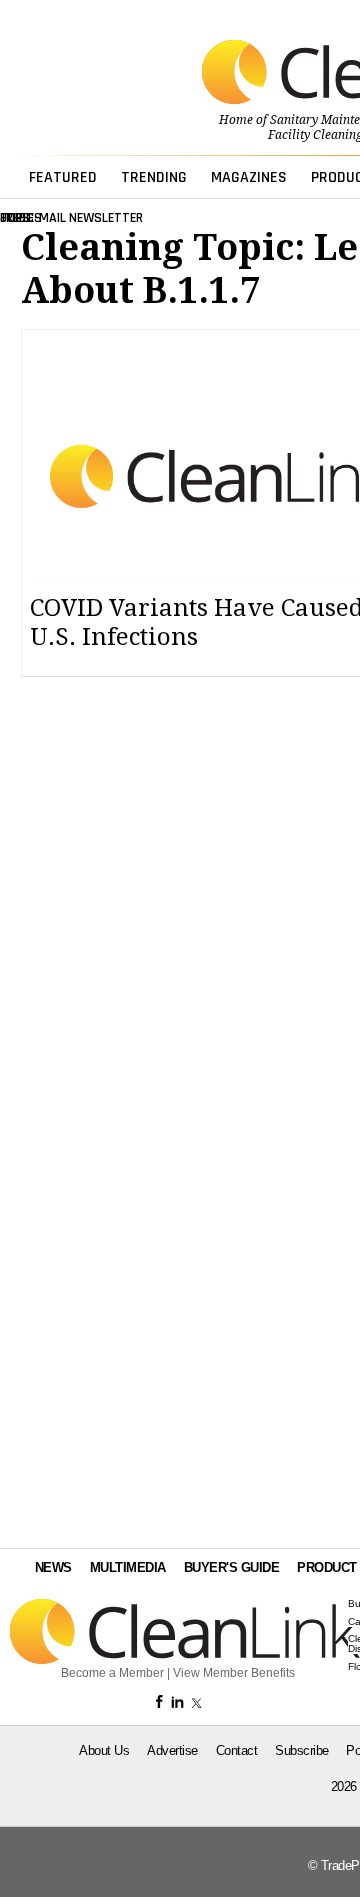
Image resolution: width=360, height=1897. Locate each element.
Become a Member (112, 1673)
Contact (237, 1750)
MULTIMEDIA (128, 1567)
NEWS (53, 1567)
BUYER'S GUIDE (232, 1567)
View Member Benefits (234, 1673)
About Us (104, 1750)
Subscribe (302, 1750)
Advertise (172, 1750)
